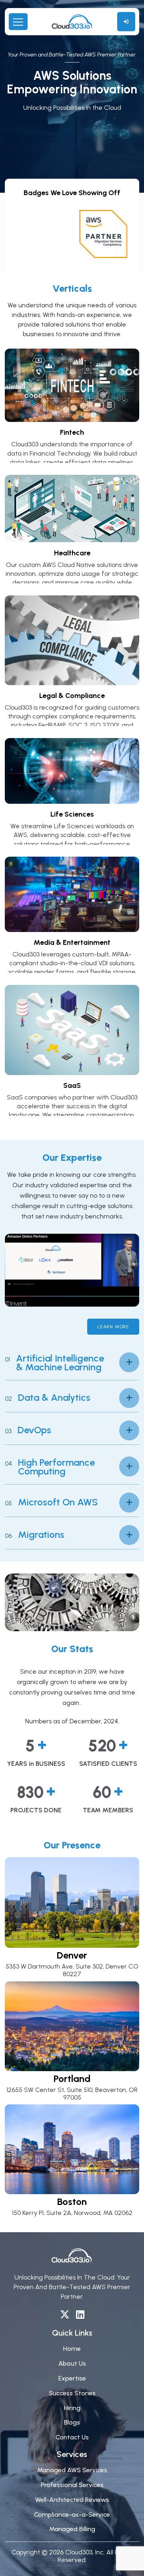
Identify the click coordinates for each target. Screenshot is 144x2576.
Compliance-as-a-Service (72, 2514)
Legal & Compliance (72, 696)
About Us (72, 2363)
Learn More (113, 1327)
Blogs (72, 2422)
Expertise (72, 2378)
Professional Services (72, 2485)
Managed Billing (72, 2529)
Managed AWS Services (72, 2470)
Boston (72, 2202)
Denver (72, 1955)
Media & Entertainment (72, 942)
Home (72, 2349)
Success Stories (72, 2393)
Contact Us (72, 2437)
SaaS (72, 1085)
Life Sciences (72, 814)
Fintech (72, 432)
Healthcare (72, 553)
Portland (72, 2079)
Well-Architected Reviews (72, 2500)
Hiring (72, 2408)
